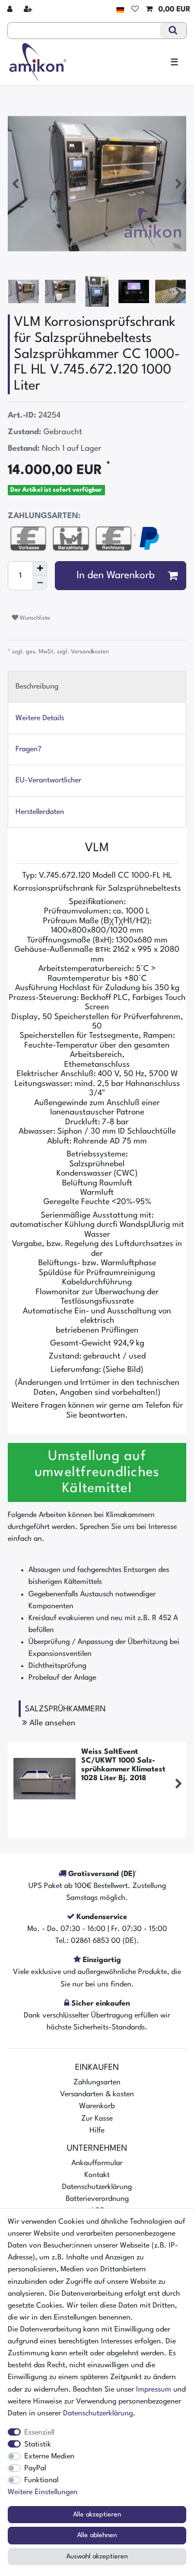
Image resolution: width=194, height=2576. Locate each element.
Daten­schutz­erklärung (98, 2413)
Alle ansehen (51, 1723)
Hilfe (97, 2130)
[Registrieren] (29, 10)
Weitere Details (40, 718)
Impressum (154, 2389)
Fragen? (28, 749)
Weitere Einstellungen (43, 2492)
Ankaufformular (97, 2163)
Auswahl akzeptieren (97, 2557)
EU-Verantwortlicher (48, 780)
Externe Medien (49, 2456)
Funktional (41, 2480)
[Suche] (173, 31)
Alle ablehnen (97, 2535)
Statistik (38, 2444)
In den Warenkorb (116, 576)
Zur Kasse (97, 2119)
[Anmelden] (11, 10)
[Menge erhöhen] (40, 568)
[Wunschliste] (135, 10)
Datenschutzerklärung (97, 2187)
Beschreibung (37, 686)
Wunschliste (34, 618)
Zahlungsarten (97, 2082)
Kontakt (97, 2175)
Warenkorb (97, 2106)
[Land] (120, 10)
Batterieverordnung (97, 2199)
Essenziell (39, 2432)
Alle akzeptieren (97, 2515)
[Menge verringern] (40, 583)
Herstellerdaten (40, 812)
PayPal (35, 2468)
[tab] (97, 687)
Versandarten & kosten (97, 2094)
